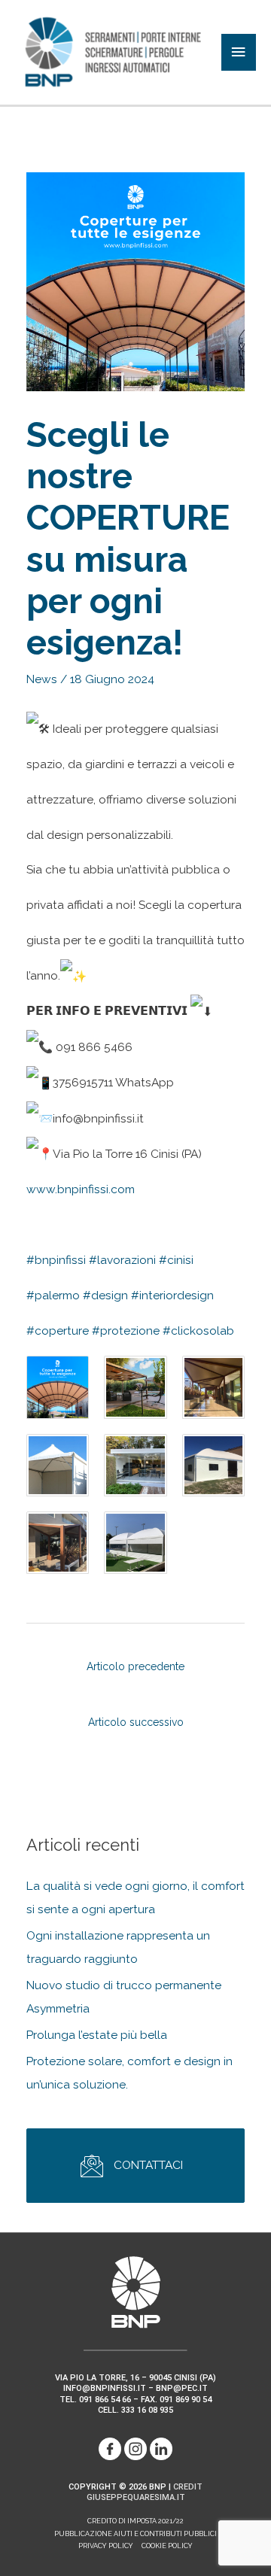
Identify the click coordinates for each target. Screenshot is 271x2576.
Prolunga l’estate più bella (97, 2035)
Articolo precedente (135, 1665)
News (42, 679)
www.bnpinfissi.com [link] (81, 1189)
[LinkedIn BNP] (161, 2448)
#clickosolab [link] (198, 1331)
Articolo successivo (136, 1720)
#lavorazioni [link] (122, 1260)
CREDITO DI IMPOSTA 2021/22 (135, 2521)
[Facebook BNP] (110, 2448)
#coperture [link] (58, 1331)
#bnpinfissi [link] (56, 1260)
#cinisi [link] (176, 1260)
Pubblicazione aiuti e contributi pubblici (135, 2534)
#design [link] (105, 1295)
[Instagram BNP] (135, 2448)
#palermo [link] (53, 1295)
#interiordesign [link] (172, 1295)
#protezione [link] (126, 1331)
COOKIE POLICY (167, 2546)
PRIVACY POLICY (106, 2546)
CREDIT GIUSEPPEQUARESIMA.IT (145, 2492)
